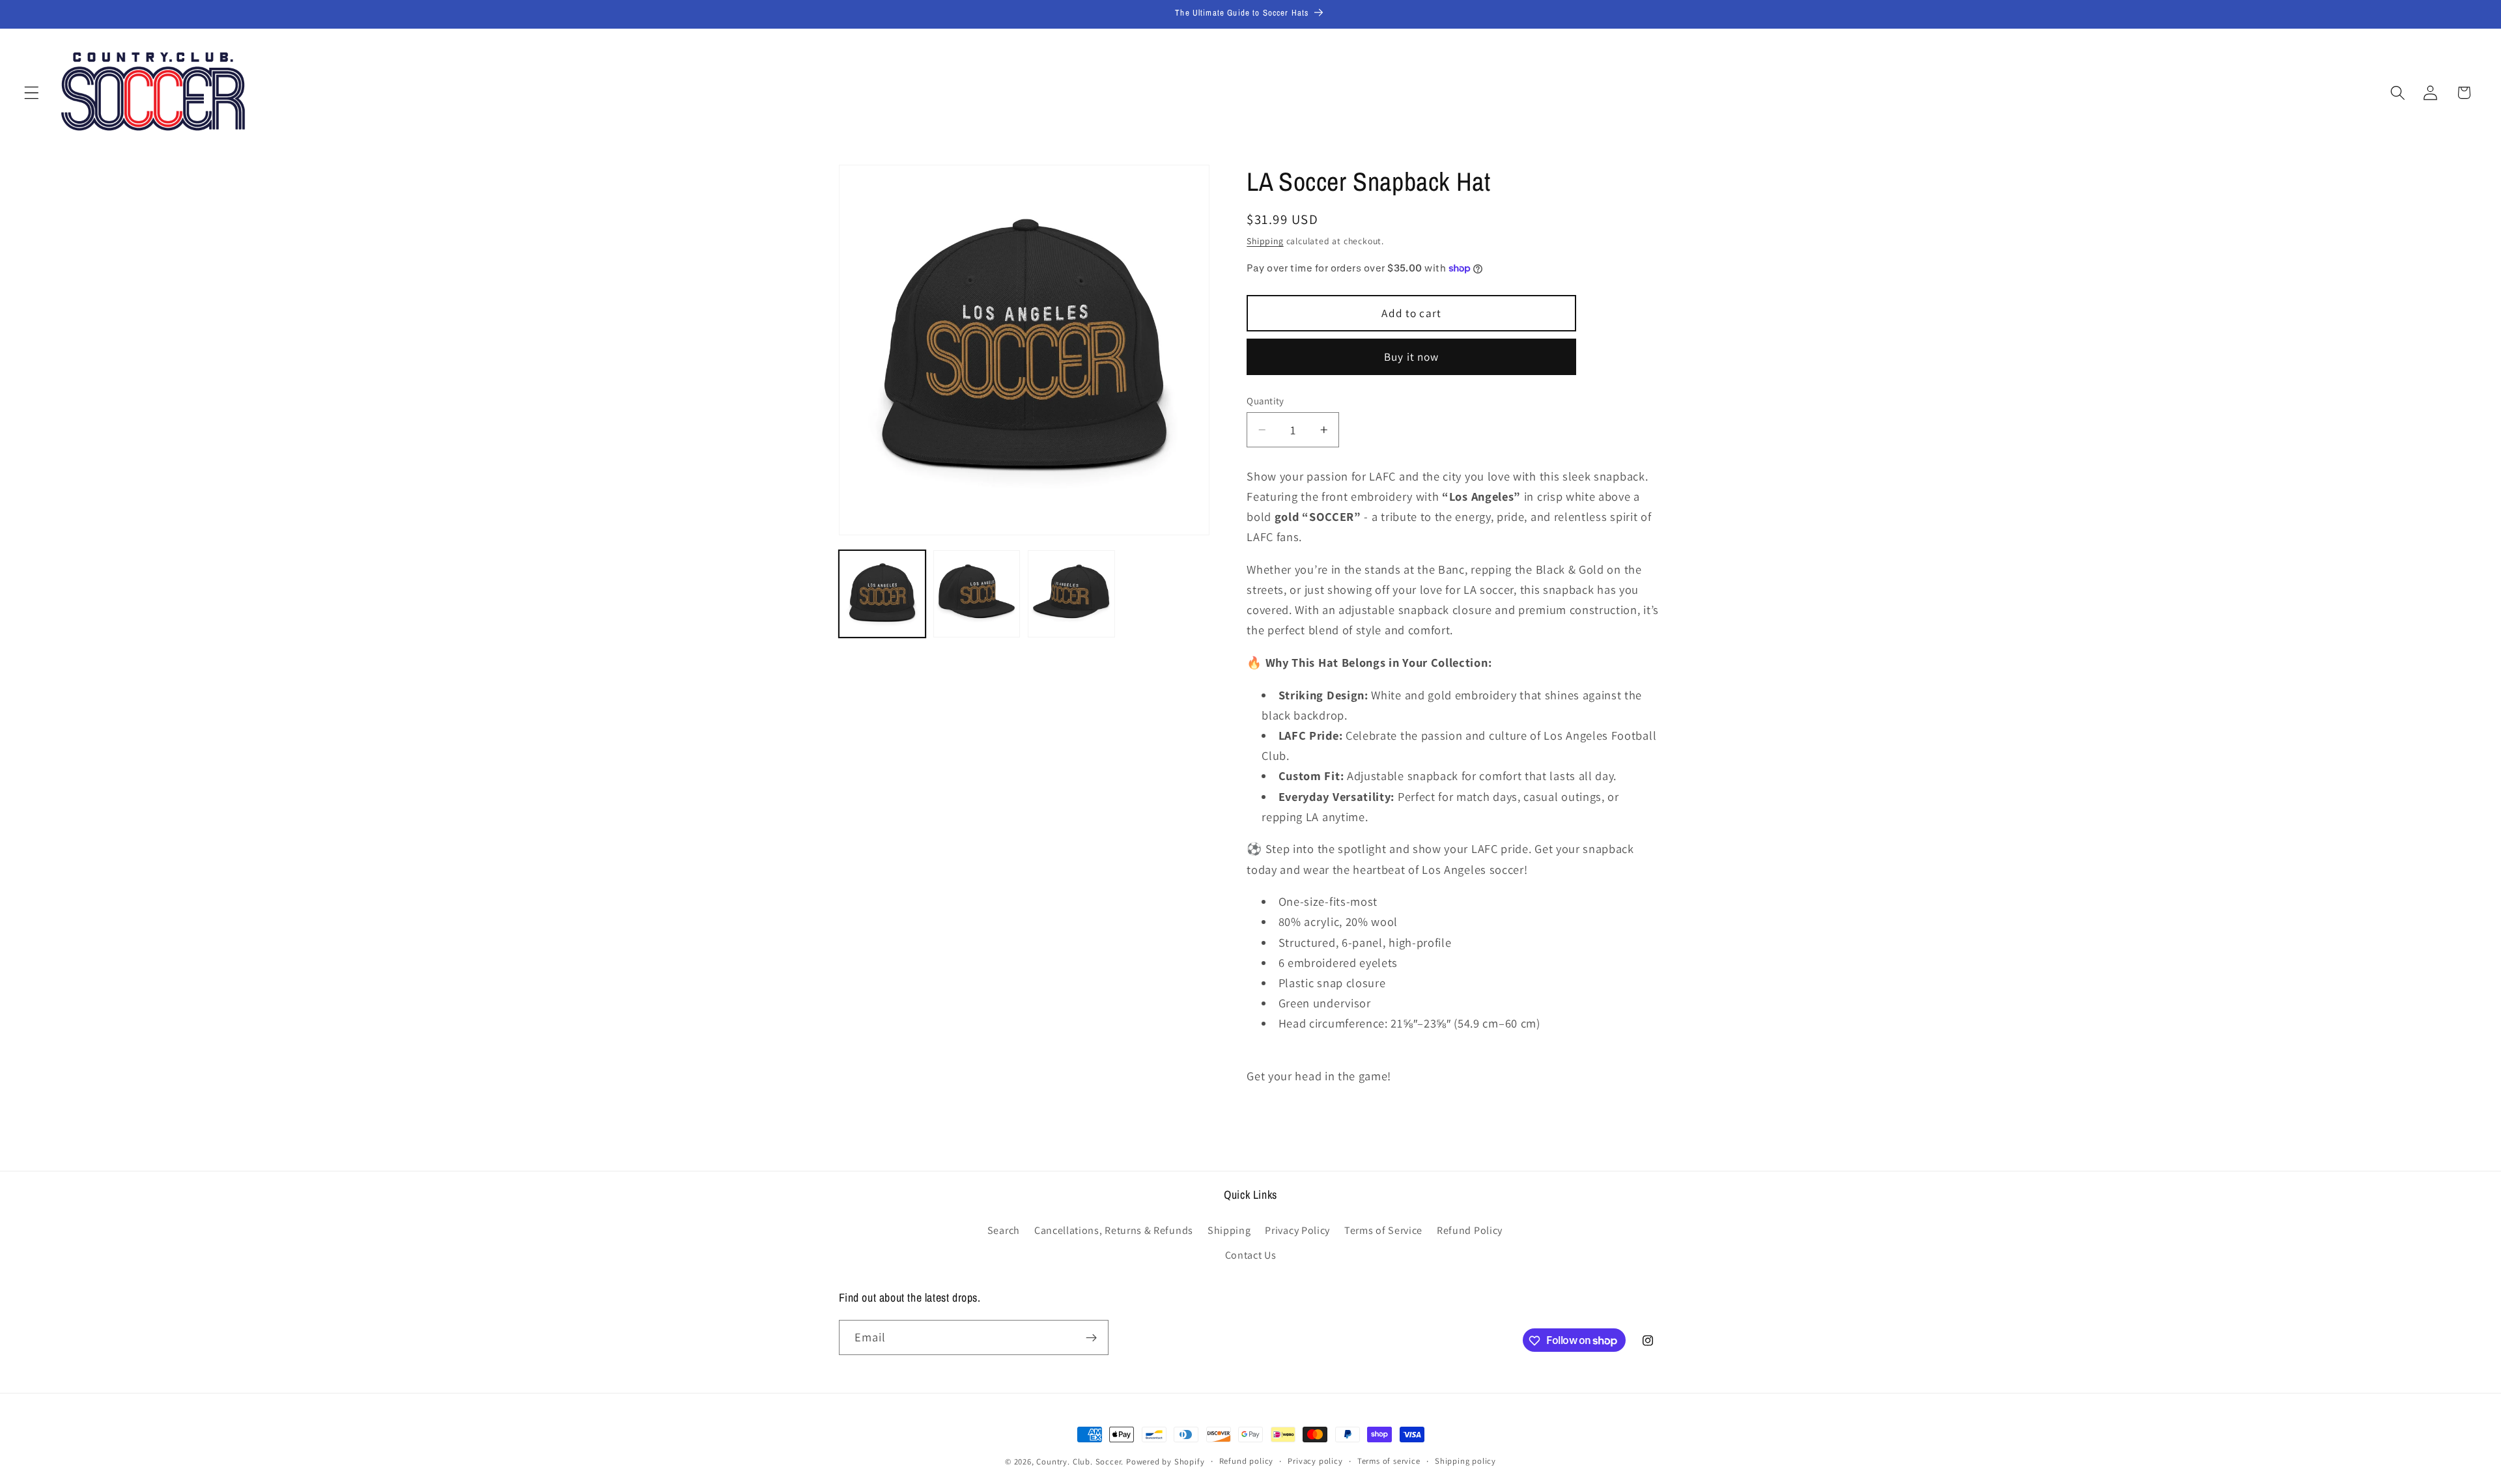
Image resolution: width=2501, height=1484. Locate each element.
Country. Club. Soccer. (1080, 1462)
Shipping (1265, 241)
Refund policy (1246, 1461)
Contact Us (1251, 1254)
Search (1004, 1230)
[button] (32, 93)
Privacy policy (1315, 1461)
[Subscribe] (1091, 1337)
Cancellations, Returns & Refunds (1114, 1230)
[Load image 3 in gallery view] (1071, 594)
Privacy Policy (1297, 1230)
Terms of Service (1383, 1230)
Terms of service (1389, 1461)
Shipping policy (1465, 1461)
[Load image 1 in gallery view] (883, 594)
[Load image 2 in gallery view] (977, 594)
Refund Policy (1470, 1230)
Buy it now (1412, 357)
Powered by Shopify (1166, 1462)
